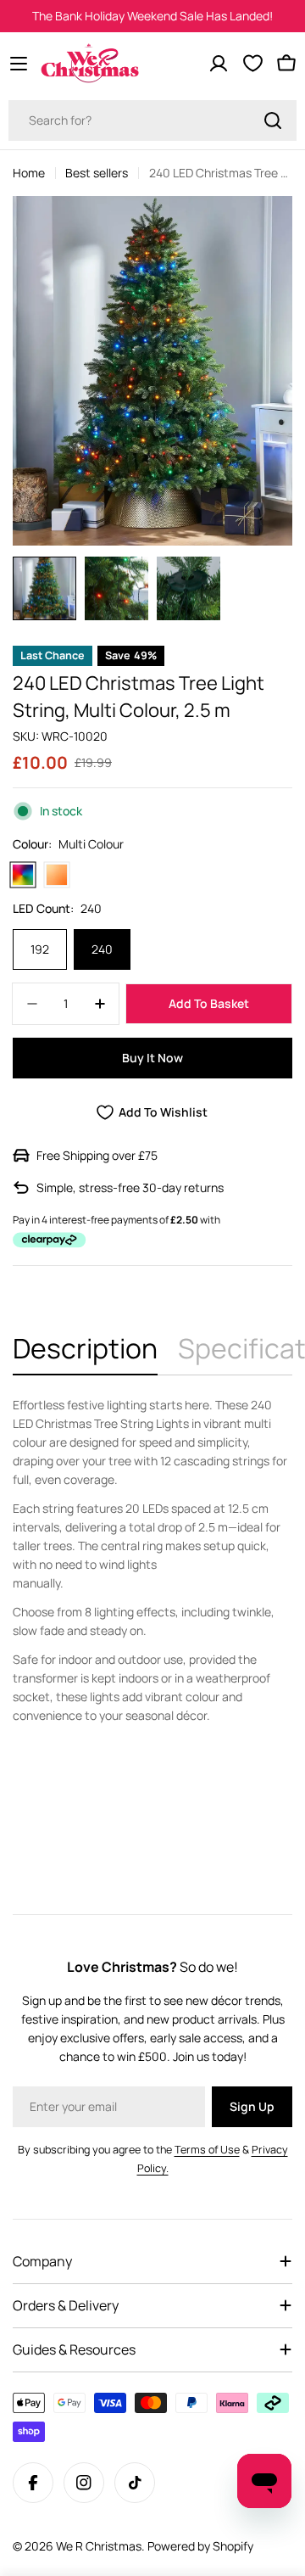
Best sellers (97, 173)
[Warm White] (57, 875)
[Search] (273, 120)
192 (40, 949)
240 (102, 949)
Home (29, 173)
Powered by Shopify (200, 2546)
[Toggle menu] (19, 64)
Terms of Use (207, 2150)
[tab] (85, 1353)
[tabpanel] (152, 1561)
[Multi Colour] (23, 875)
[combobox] (152, 120)
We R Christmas (99, 2546)
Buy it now (152, 1058)
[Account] (219, 64)
